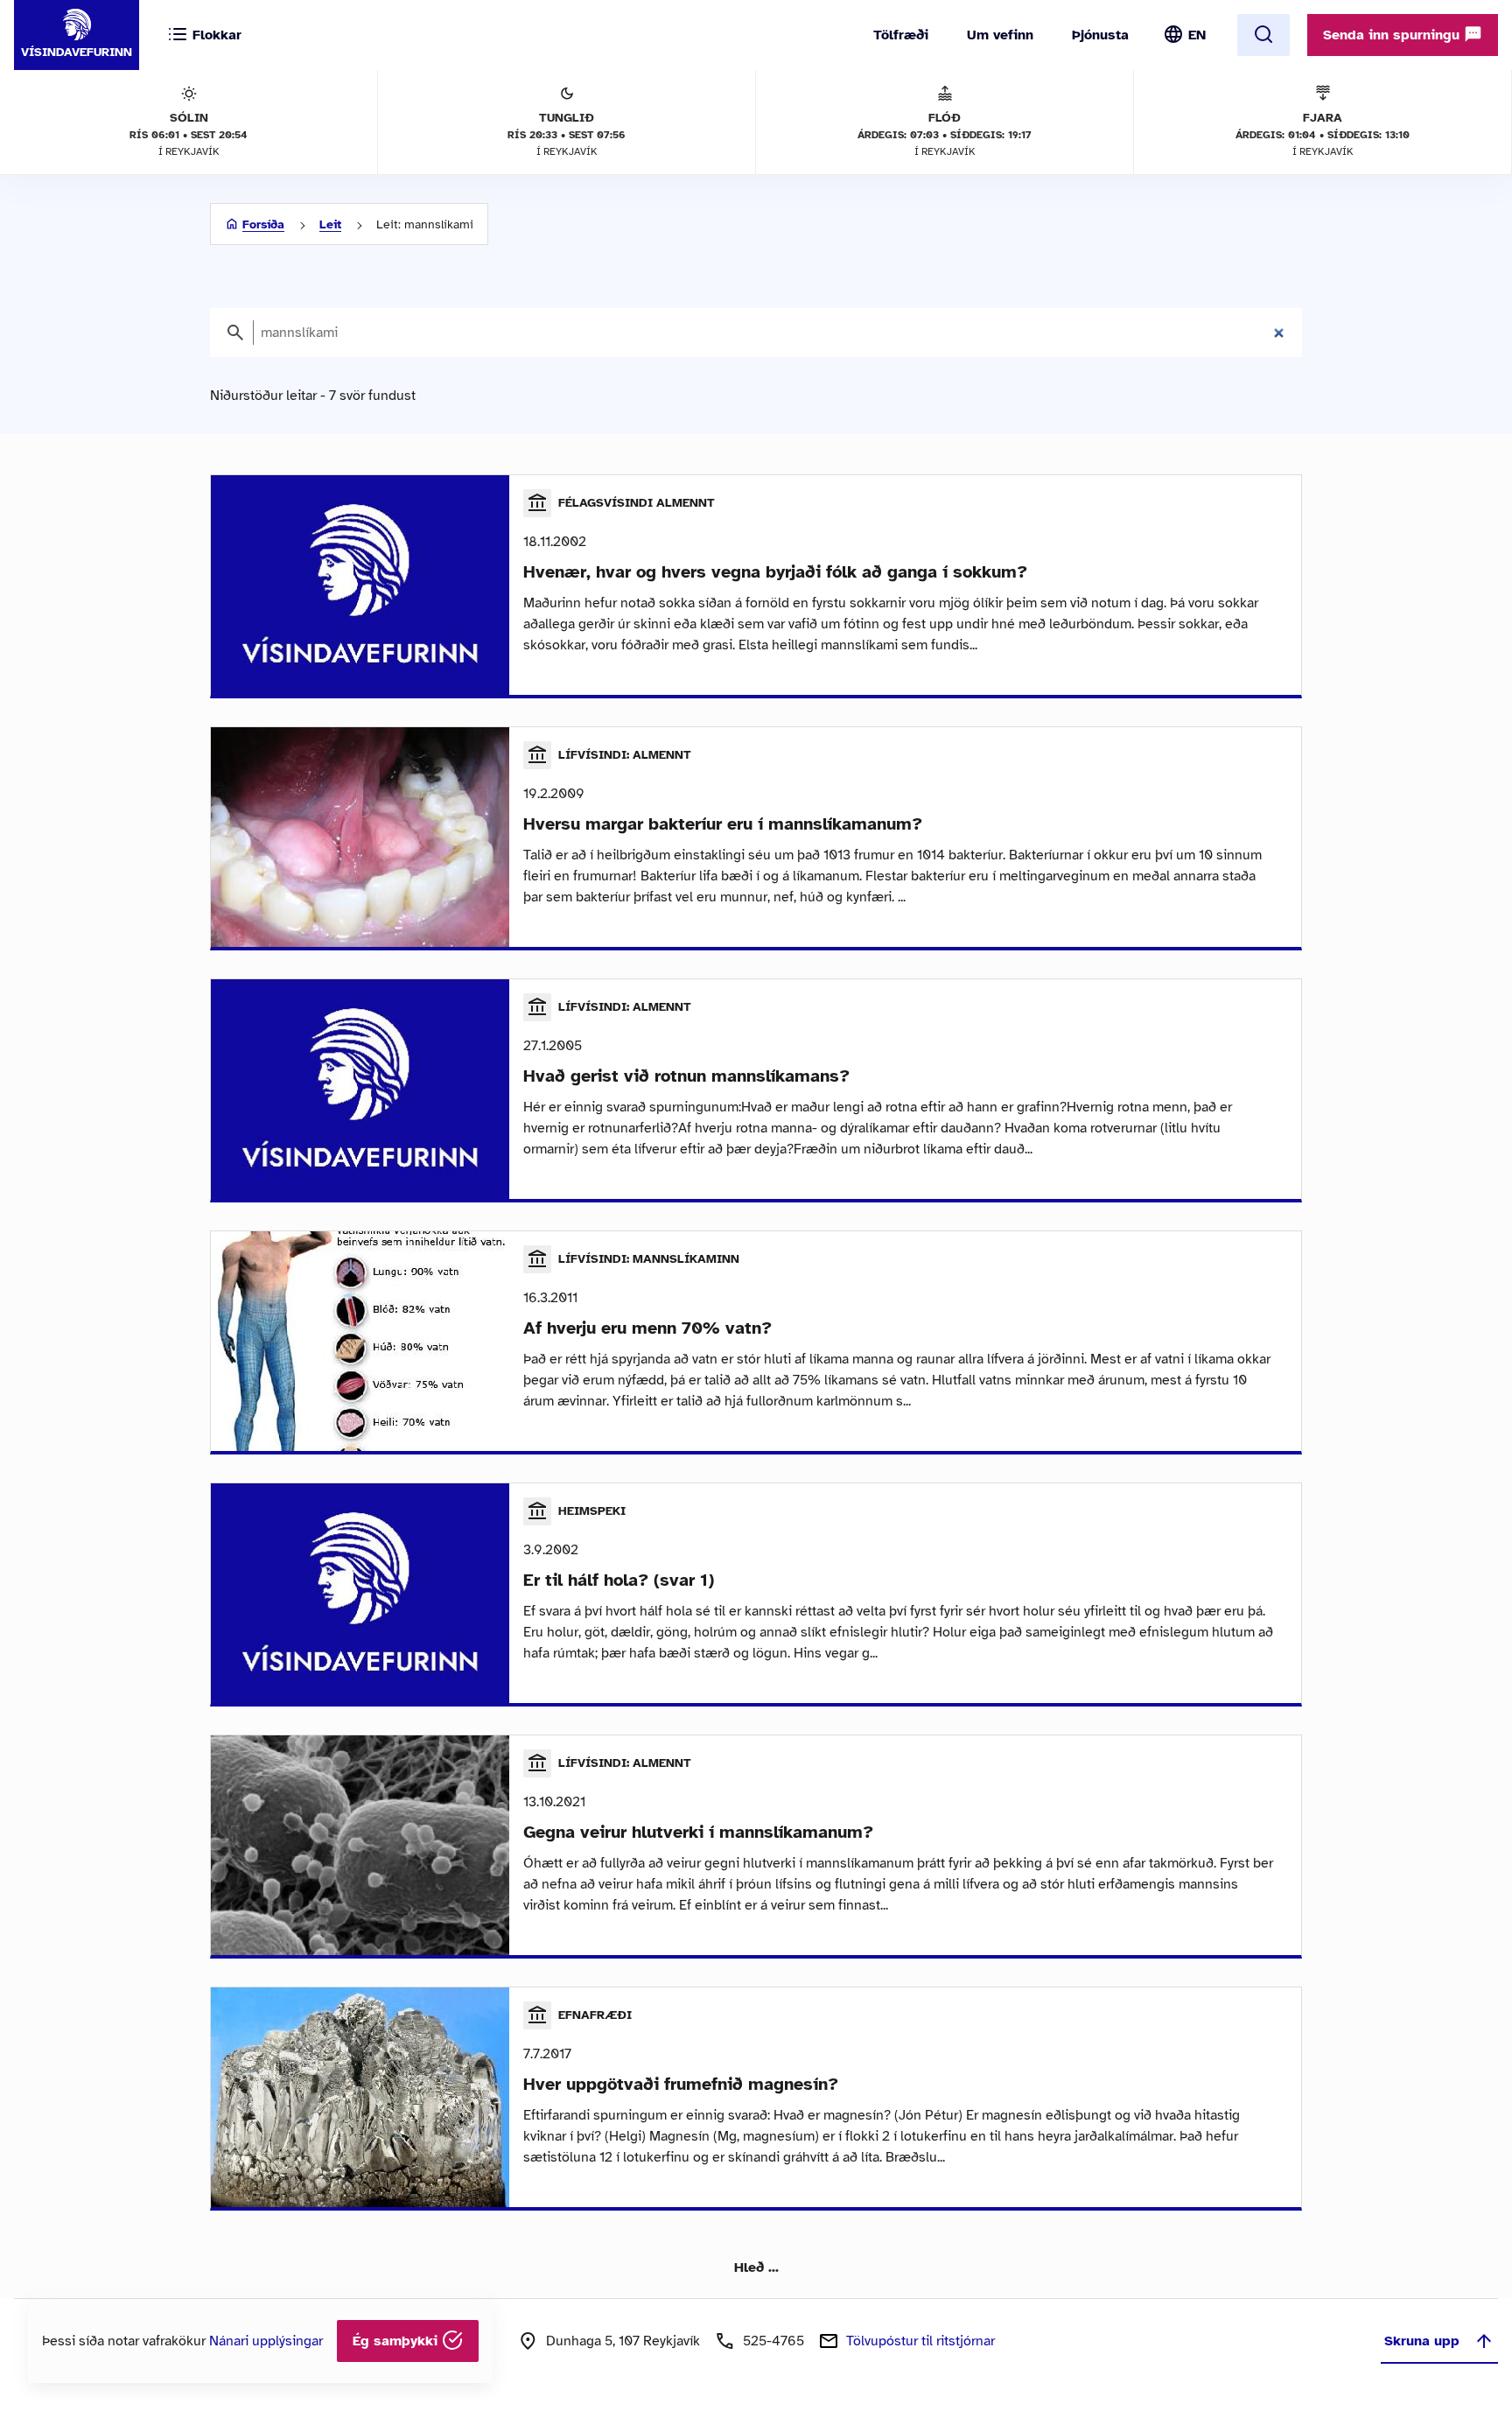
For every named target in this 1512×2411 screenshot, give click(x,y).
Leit (330, 224)
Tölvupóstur (920, 2341)
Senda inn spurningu (1393, 35)
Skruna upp (1422, 2341)
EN (1197, 35)
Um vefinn (1000, 35)
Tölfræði (901, 35)
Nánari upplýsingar (266, 2341)
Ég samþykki (397, 2341)
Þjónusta (1100, 35)
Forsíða (263, 224)
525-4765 (773, 2341)
